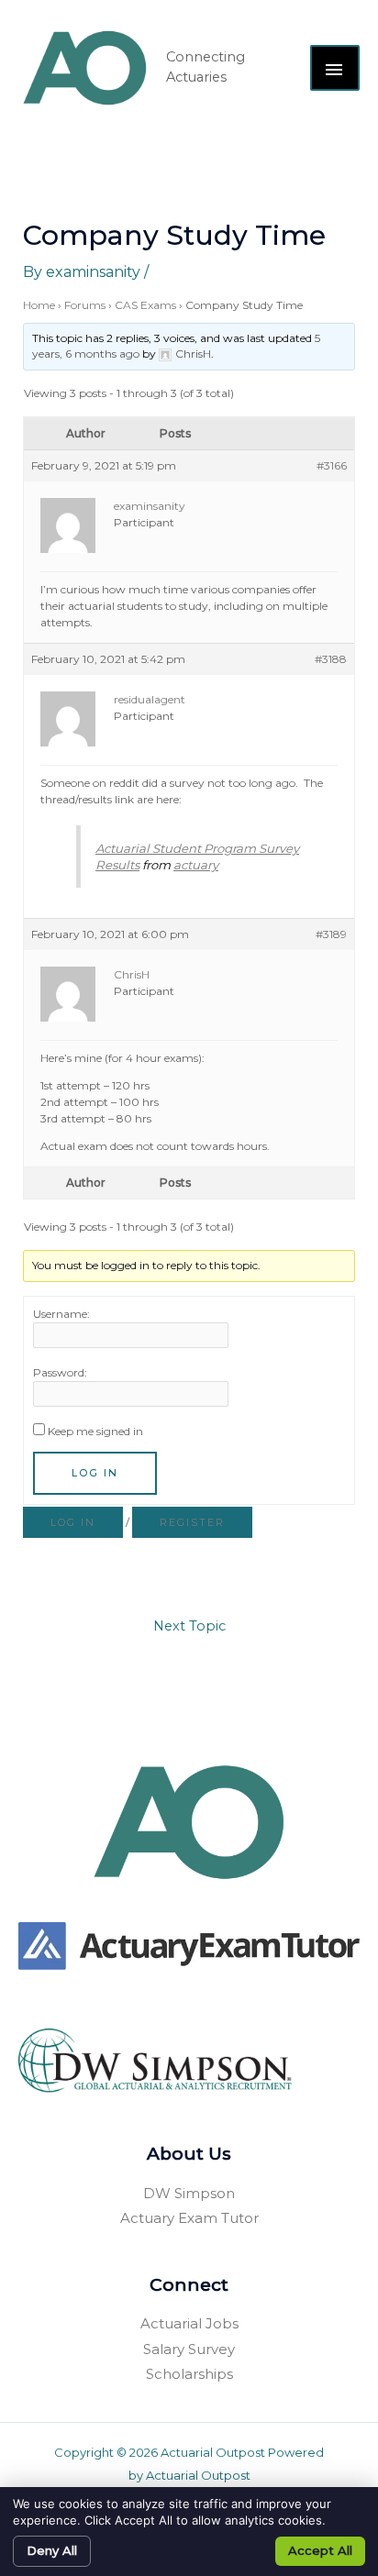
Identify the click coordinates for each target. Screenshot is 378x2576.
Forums (85, 305)
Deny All (52, 2550)
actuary (196, 865)
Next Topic (189, 1626)
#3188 (331, 659)
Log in (73, 1522)
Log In (95, 1473)
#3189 (331, 934)
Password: (60, 1372)
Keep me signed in (95, 1431)
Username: (61, 1314)
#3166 (332, 465)
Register (192, 1522)
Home (39, 305)
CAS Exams (145, 305)
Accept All (320, 2550)
